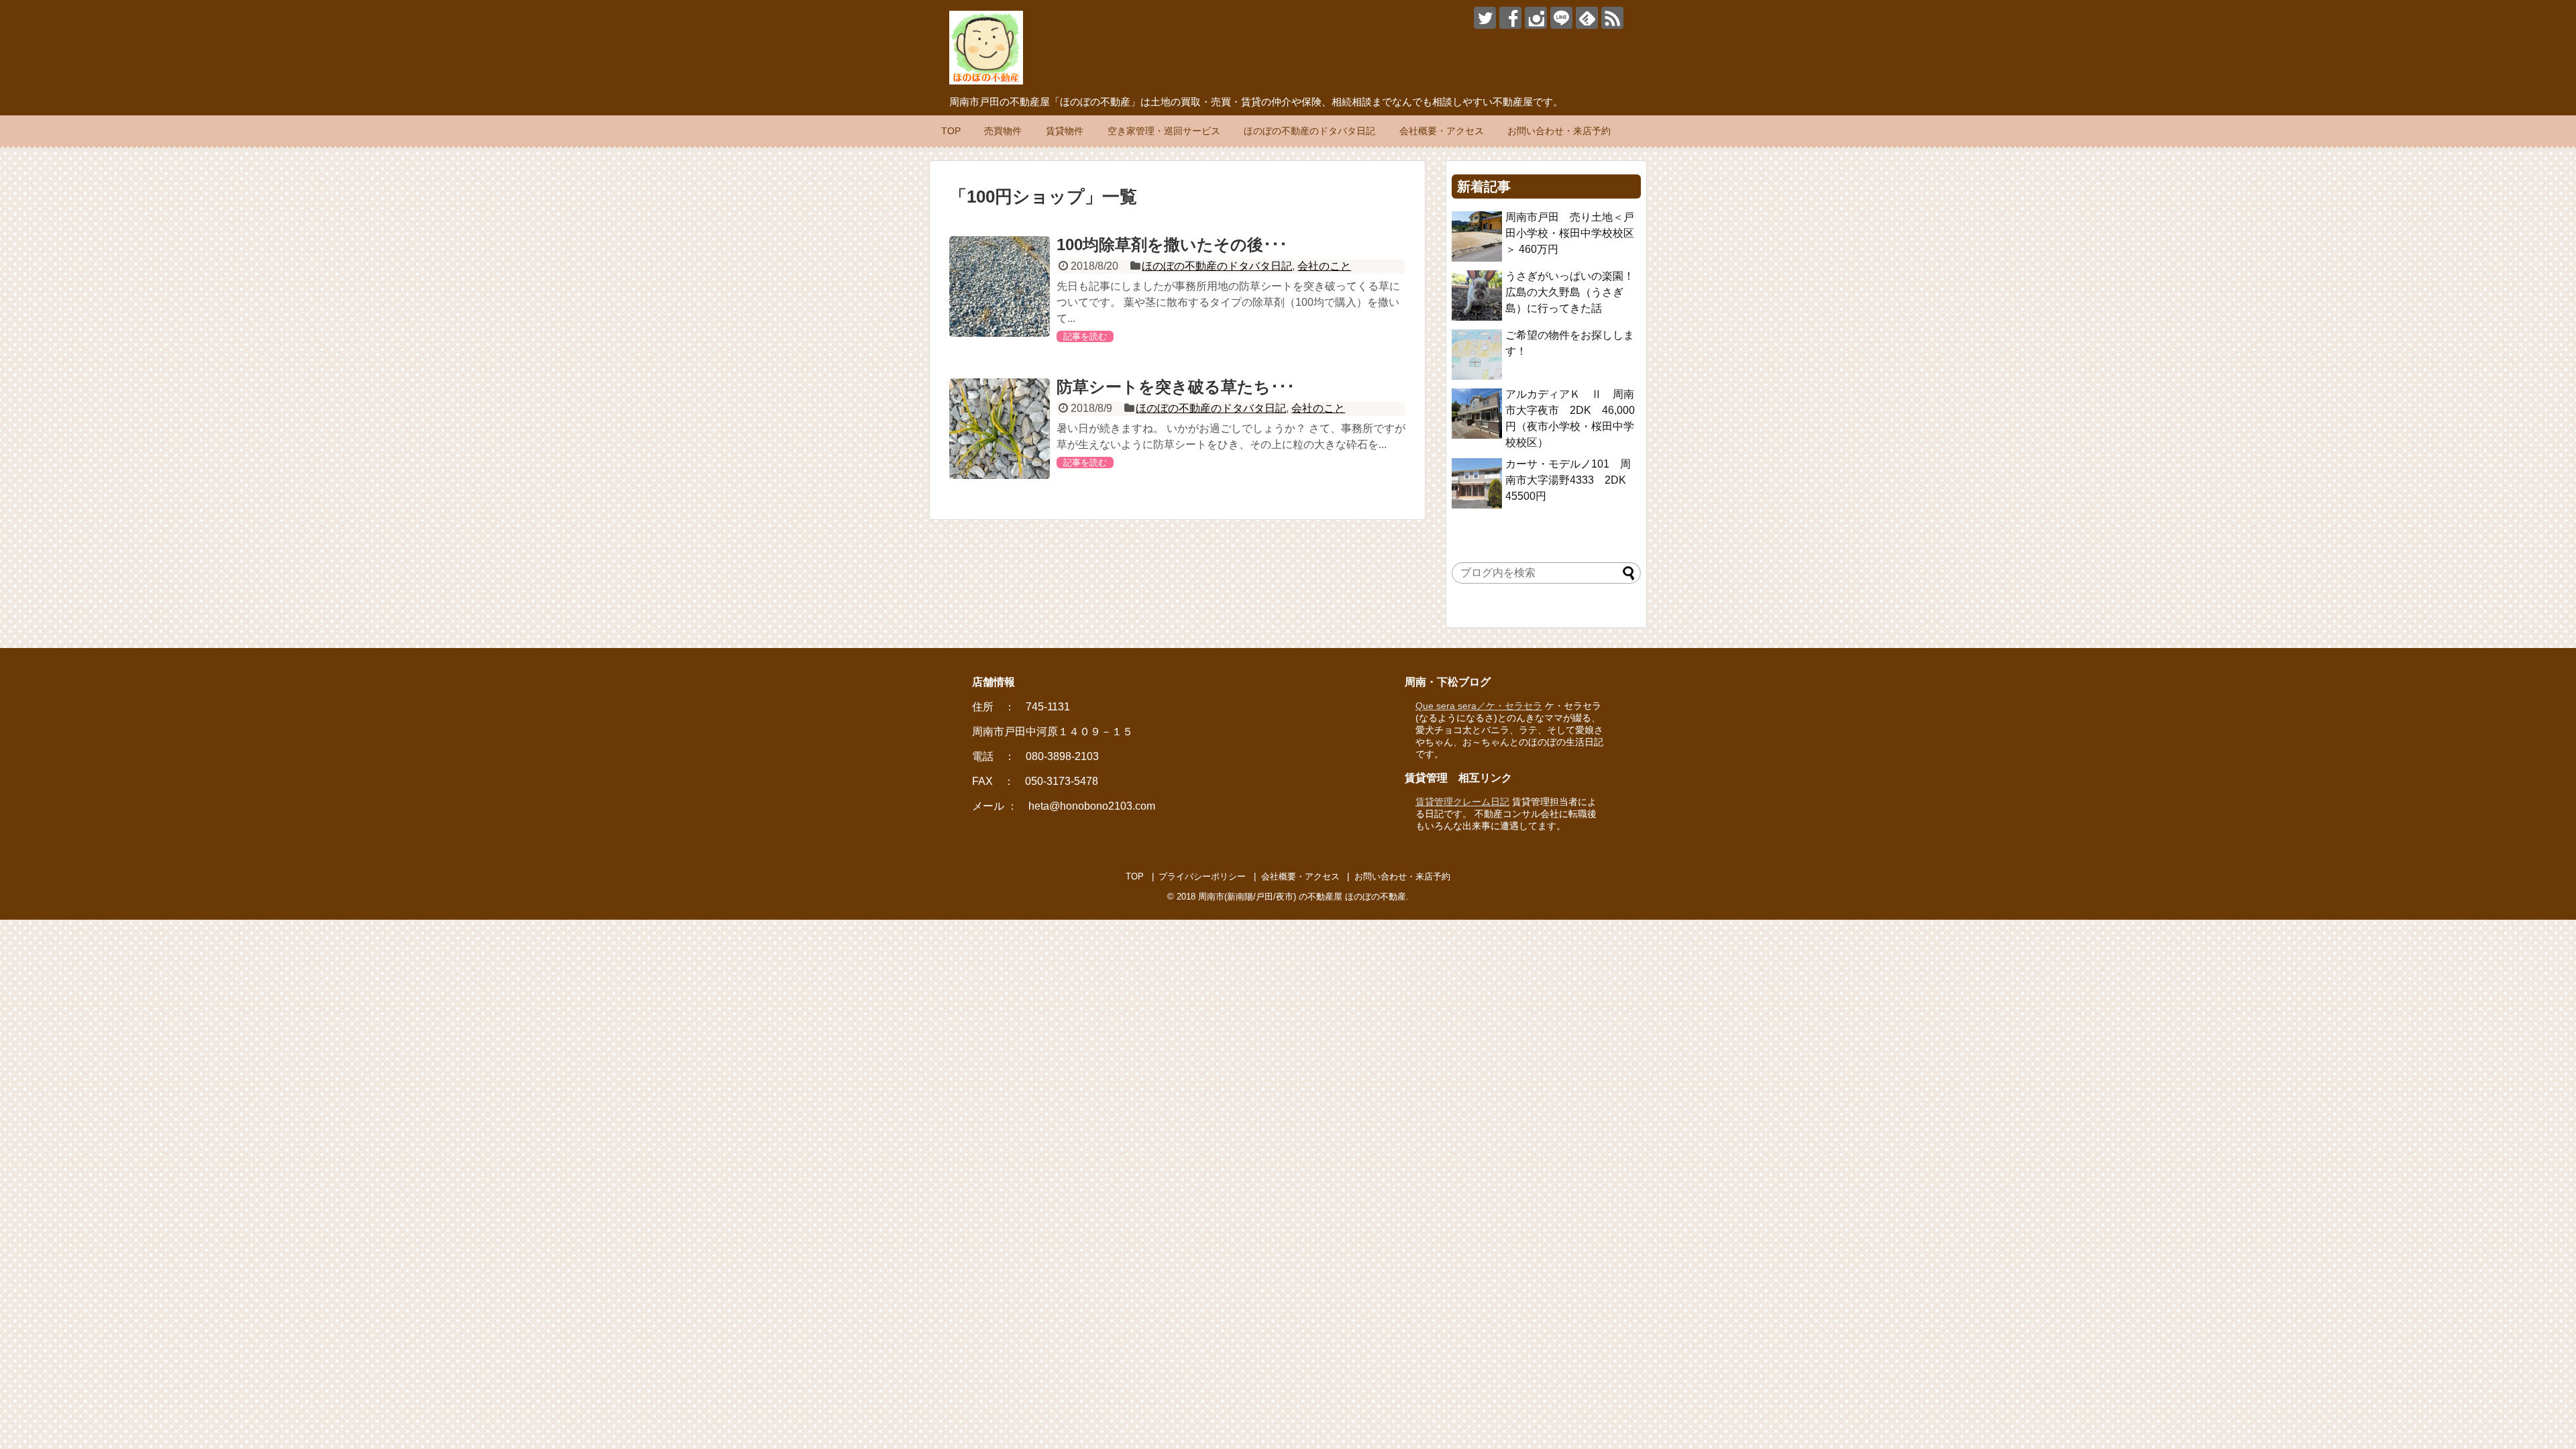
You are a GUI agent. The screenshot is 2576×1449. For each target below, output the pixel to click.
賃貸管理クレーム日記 (1462, 802)
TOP (951, 131)
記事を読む (1085, 336)
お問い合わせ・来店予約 (1559, 131)
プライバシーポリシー (1202, 876)
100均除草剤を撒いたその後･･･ (1172, 245)
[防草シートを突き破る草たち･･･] (1000, 429)
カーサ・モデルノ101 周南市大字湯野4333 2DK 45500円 (1571, 480)
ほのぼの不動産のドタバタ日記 (1309, 131)
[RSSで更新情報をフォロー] (1612, 18)
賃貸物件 (1065, 131)
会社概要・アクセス (1442, 131)
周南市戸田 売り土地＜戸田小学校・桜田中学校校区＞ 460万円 (1570, 233)
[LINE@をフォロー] (1561, 18)
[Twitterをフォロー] (1485, 18)
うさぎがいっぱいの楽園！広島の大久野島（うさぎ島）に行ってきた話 (1570, 292)
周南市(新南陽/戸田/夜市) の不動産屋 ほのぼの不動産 (1302, 897)
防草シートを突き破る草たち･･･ (1176, 387)
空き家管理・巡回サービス (1164, 131)
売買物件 (1003, 131)
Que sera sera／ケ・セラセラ (1479, 706)
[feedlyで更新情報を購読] (1587, 18)
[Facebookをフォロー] (1510, 18)
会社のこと (1324, 266)
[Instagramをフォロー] (1536, 18)
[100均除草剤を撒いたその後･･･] (1000, 286)
